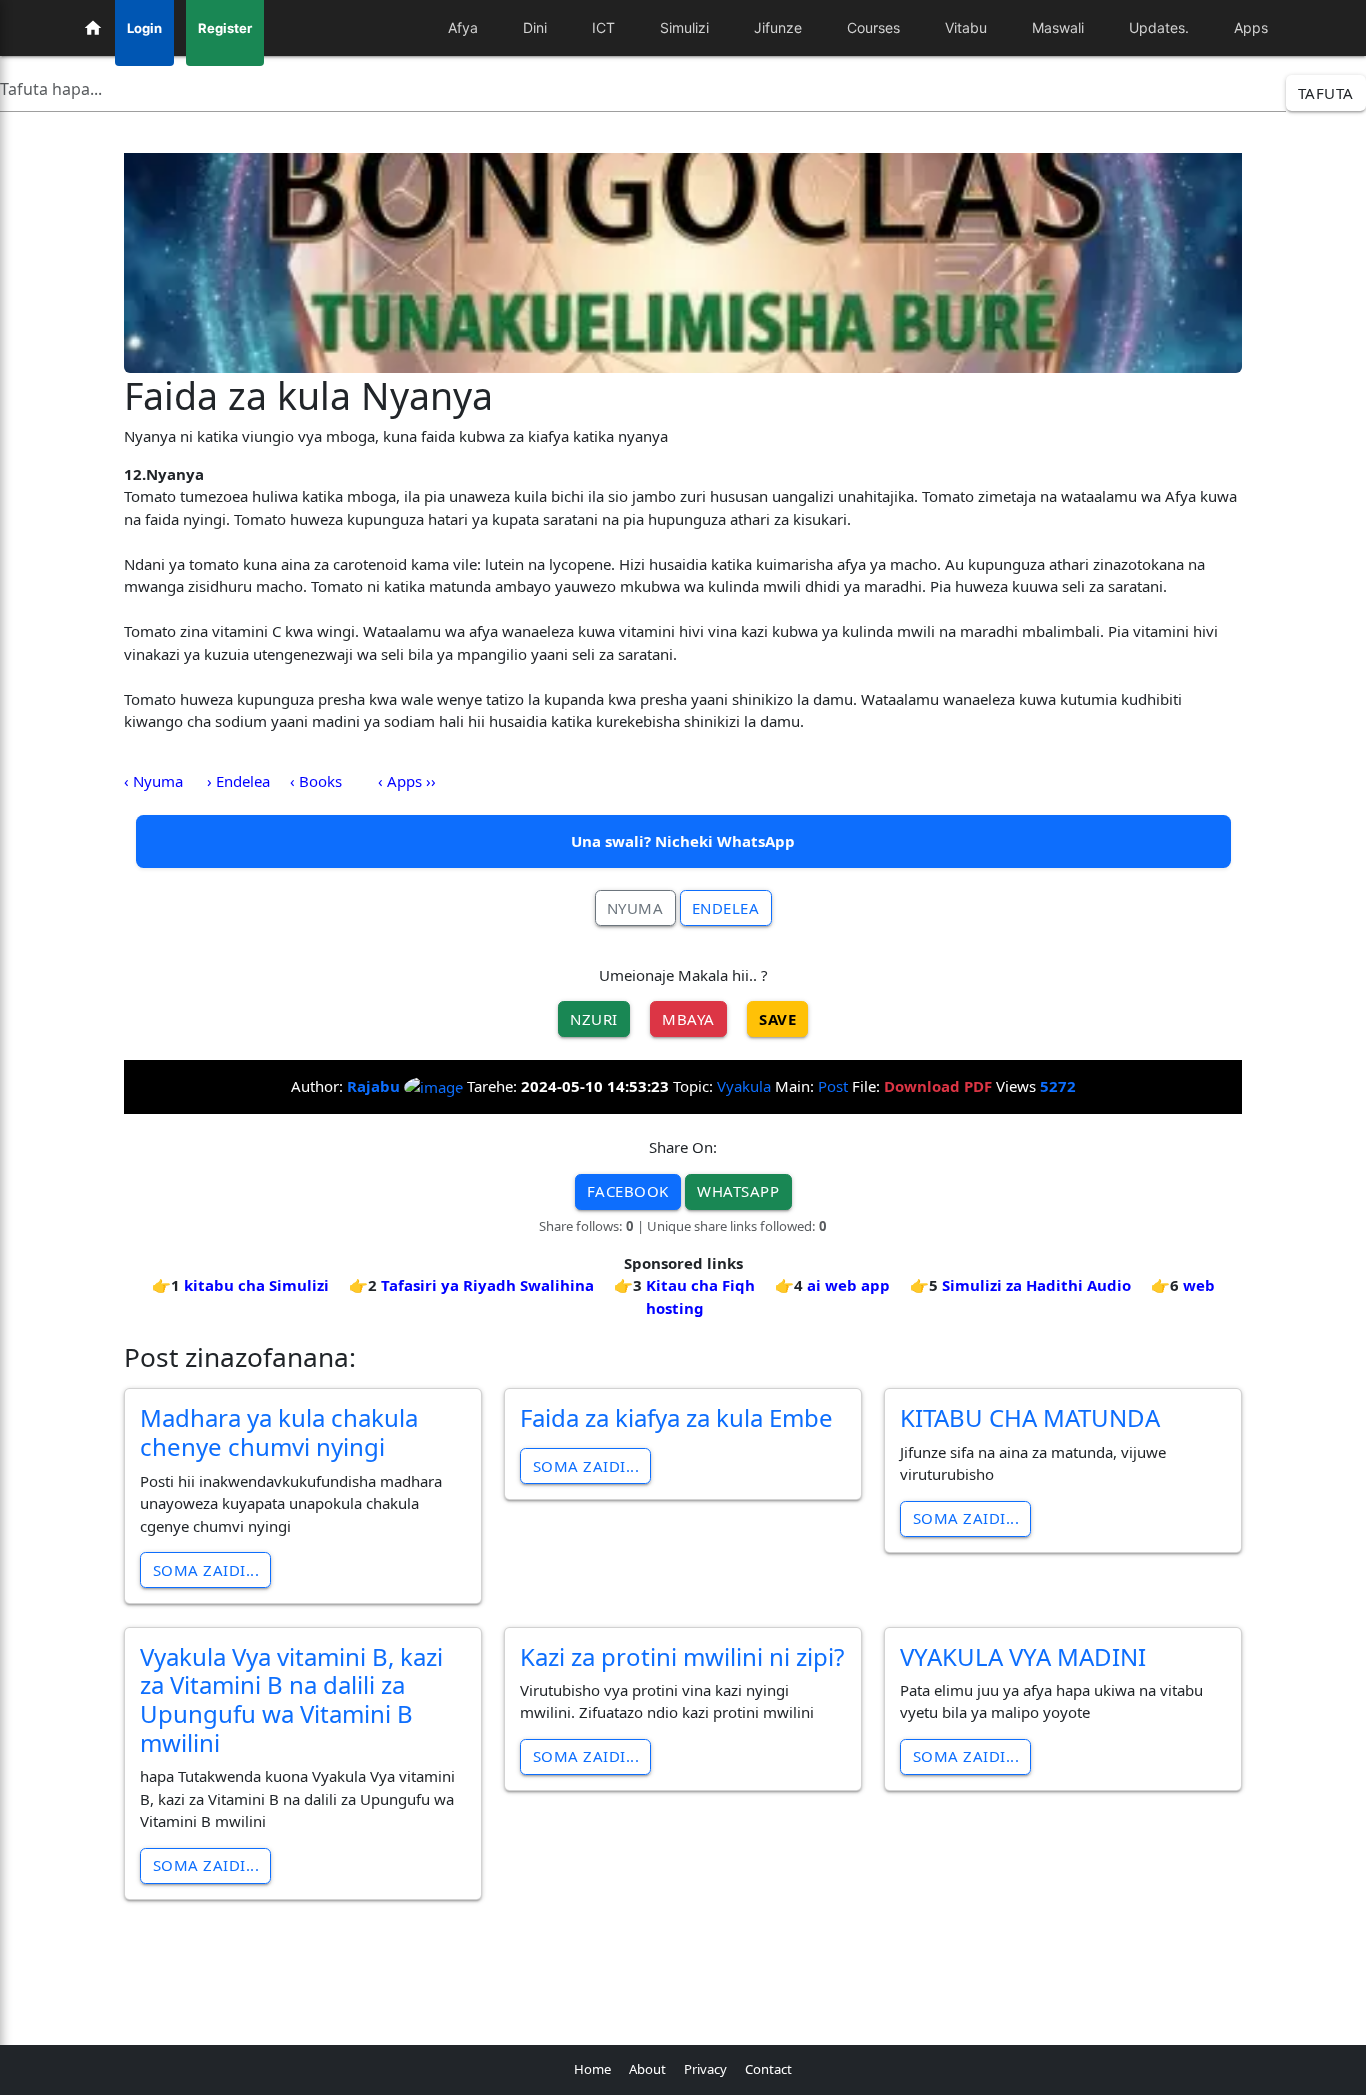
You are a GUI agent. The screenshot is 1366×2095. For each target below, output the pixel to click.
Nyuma (635, 908)
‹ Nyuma (153, 781)
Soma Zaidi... (206, 1570)
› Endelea (238, 781)
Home (592, 2069)
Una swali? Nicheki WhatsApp (683, 841)
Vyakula (744, 1086)
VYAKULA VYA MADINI (1023, 1656)
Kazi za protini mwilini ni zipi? (682, 1656)
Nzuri (594, 1019)
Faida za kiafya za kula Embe (676, 1417)
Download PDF (938, 1086)
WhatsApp (738, 1191)
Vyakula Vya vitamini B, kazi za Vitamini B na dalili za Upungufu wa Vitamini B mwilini (291, 1699)
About (647, 2069)
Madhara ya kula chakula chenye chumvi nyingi (279, 1432)
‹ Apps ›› (407, 781)
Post (833, 1086)
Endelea (726, 908)
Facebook (628, 1191)
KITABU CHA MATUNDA (1030, 1417)
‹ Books (316, 781)
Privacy (705, 2069)
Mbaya (688, 1019)
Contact (768, 2069)
